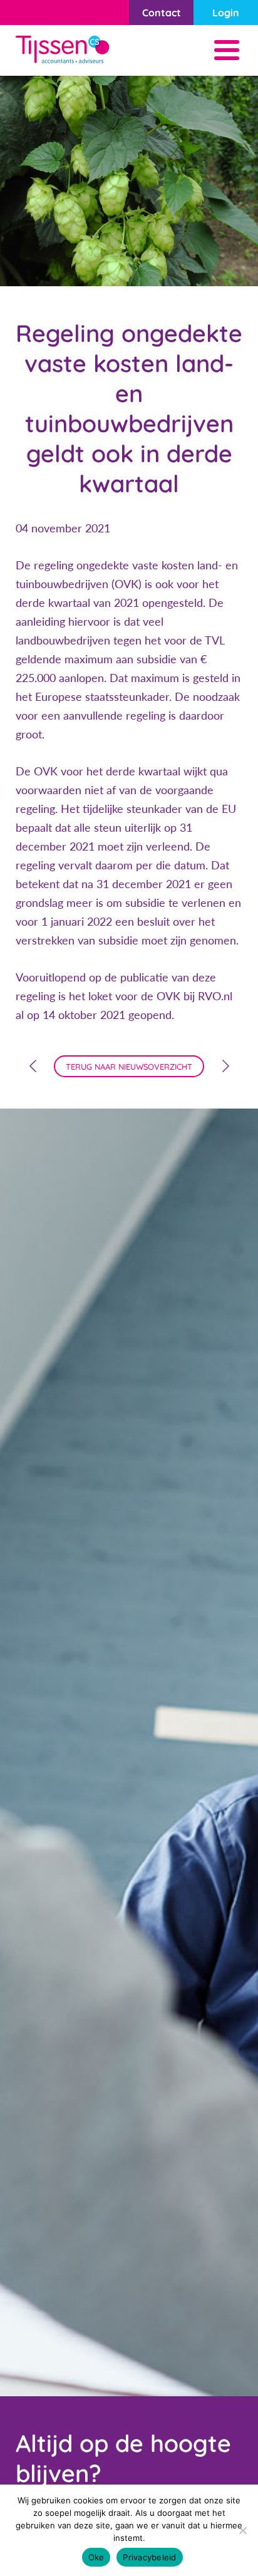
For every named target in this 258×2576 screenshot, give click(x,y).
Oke (96, 2557)
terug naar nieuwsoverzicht (129, 1067)
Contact (162, 13)
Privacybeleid (149, 2557)
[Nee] (242, 2530)
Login (226, 13)
